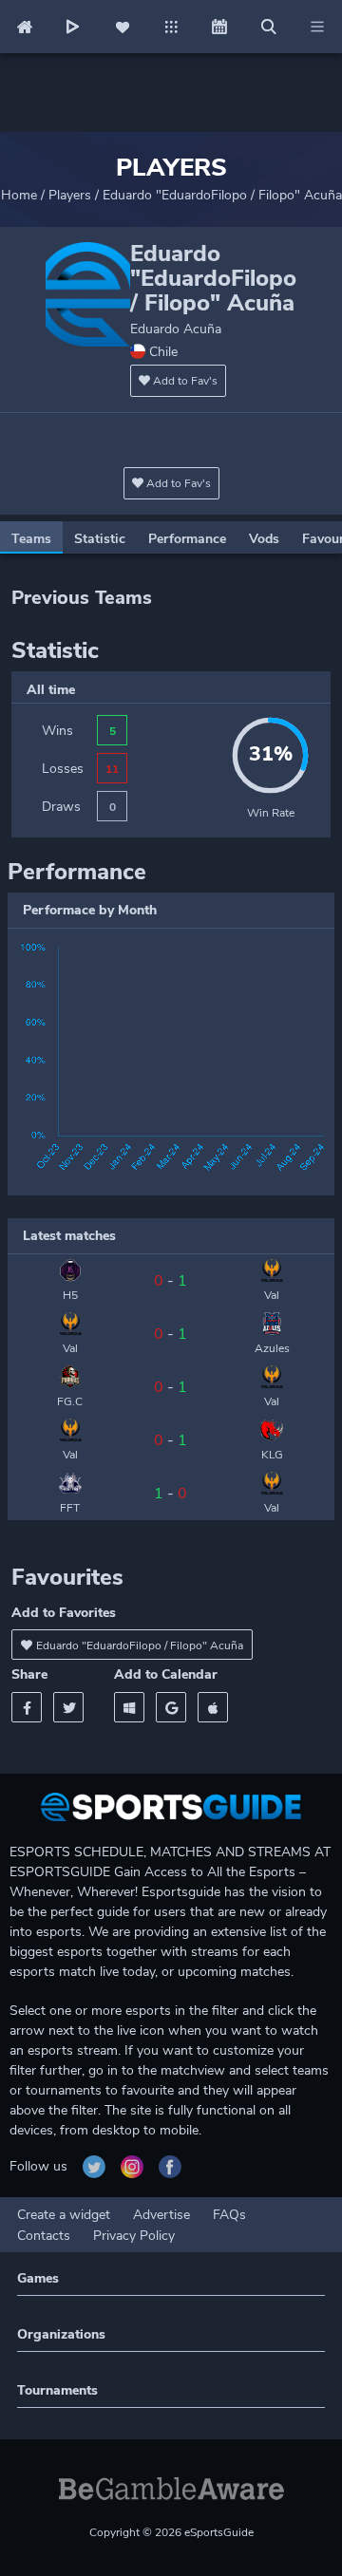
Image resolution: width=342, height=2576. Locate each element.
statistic (100, 539)
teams (31, 539)
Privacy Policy (134, 2236)
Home (19, 195)
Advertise (161, 2215)
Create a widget (64, 2215)
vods (264, 539)
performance (187, 539)
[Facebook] (27, 1707)
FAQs (229, 2215)
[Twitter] (68, 1707)
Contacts (44, 2236)
